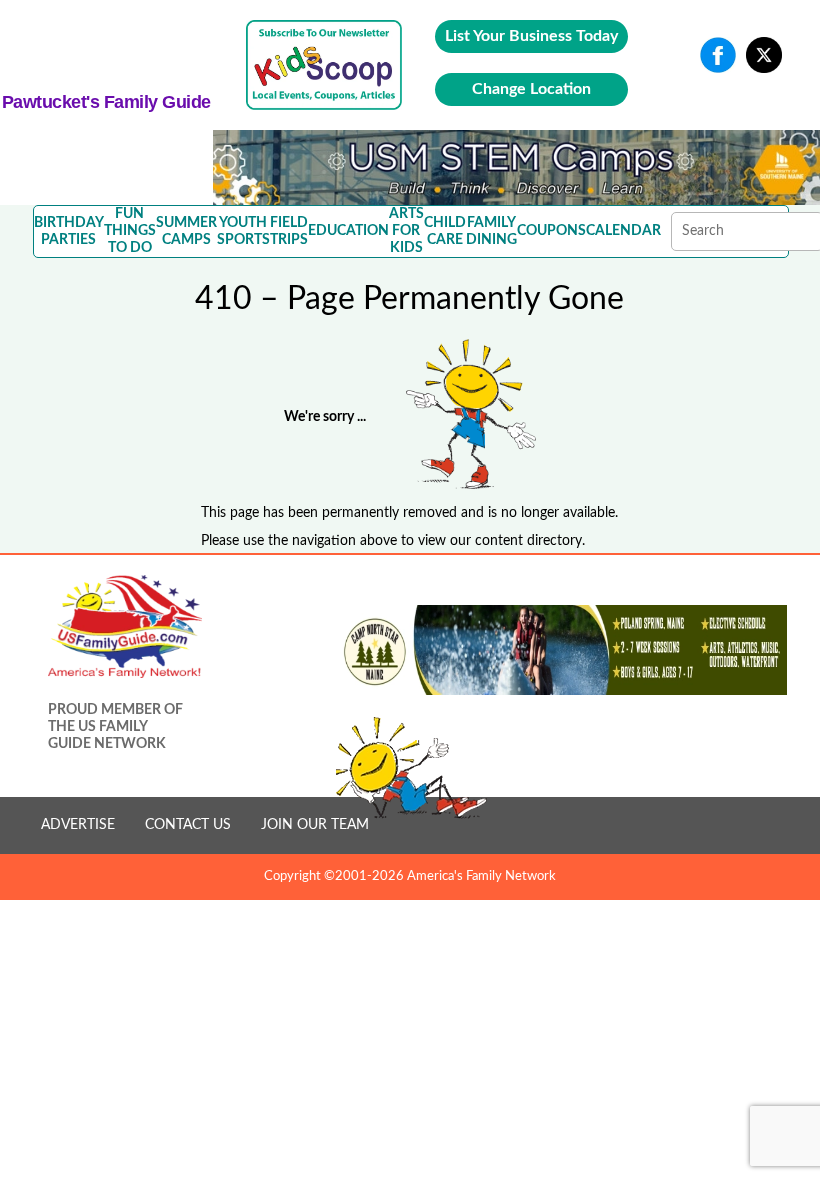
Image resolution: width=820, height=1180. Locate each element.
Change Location (531, 89)
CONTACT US (188, 825)
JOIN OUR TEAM (315, 825)
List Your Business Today (531, 36)
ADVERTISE (78, 825)
